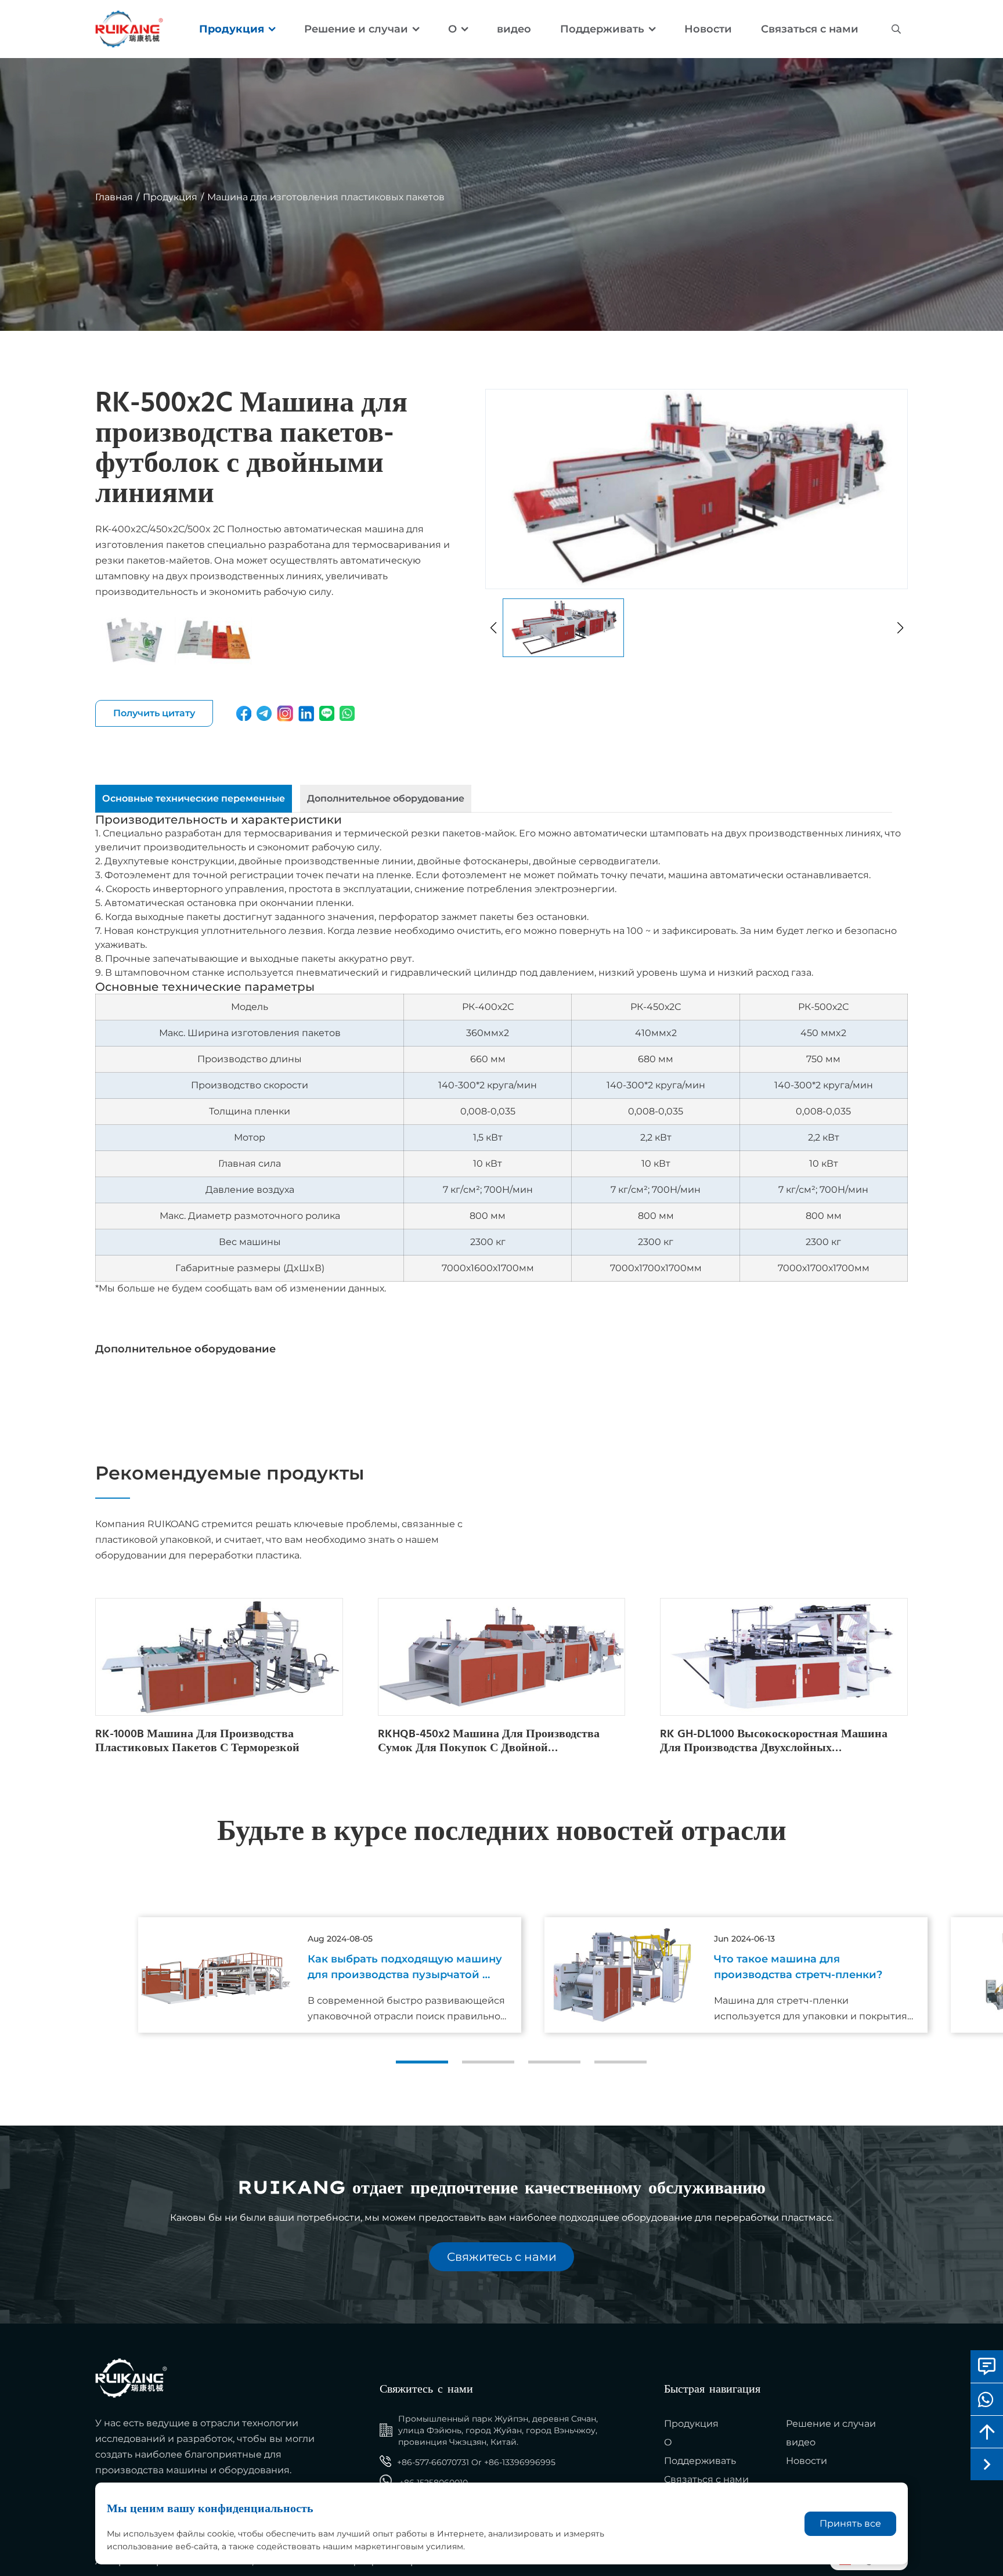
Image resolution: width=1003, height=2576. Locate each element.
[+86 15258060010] (987, 2399)
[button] (422, 2062)
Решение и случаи (356, 29)
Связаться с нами (810, 29)
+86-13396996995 (520, 2462)
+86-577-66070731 (433, 2462)
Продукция (232, 29)
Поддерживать (602, 29)
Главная (114, 197)
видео (514, 29)
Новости (708, 29)
